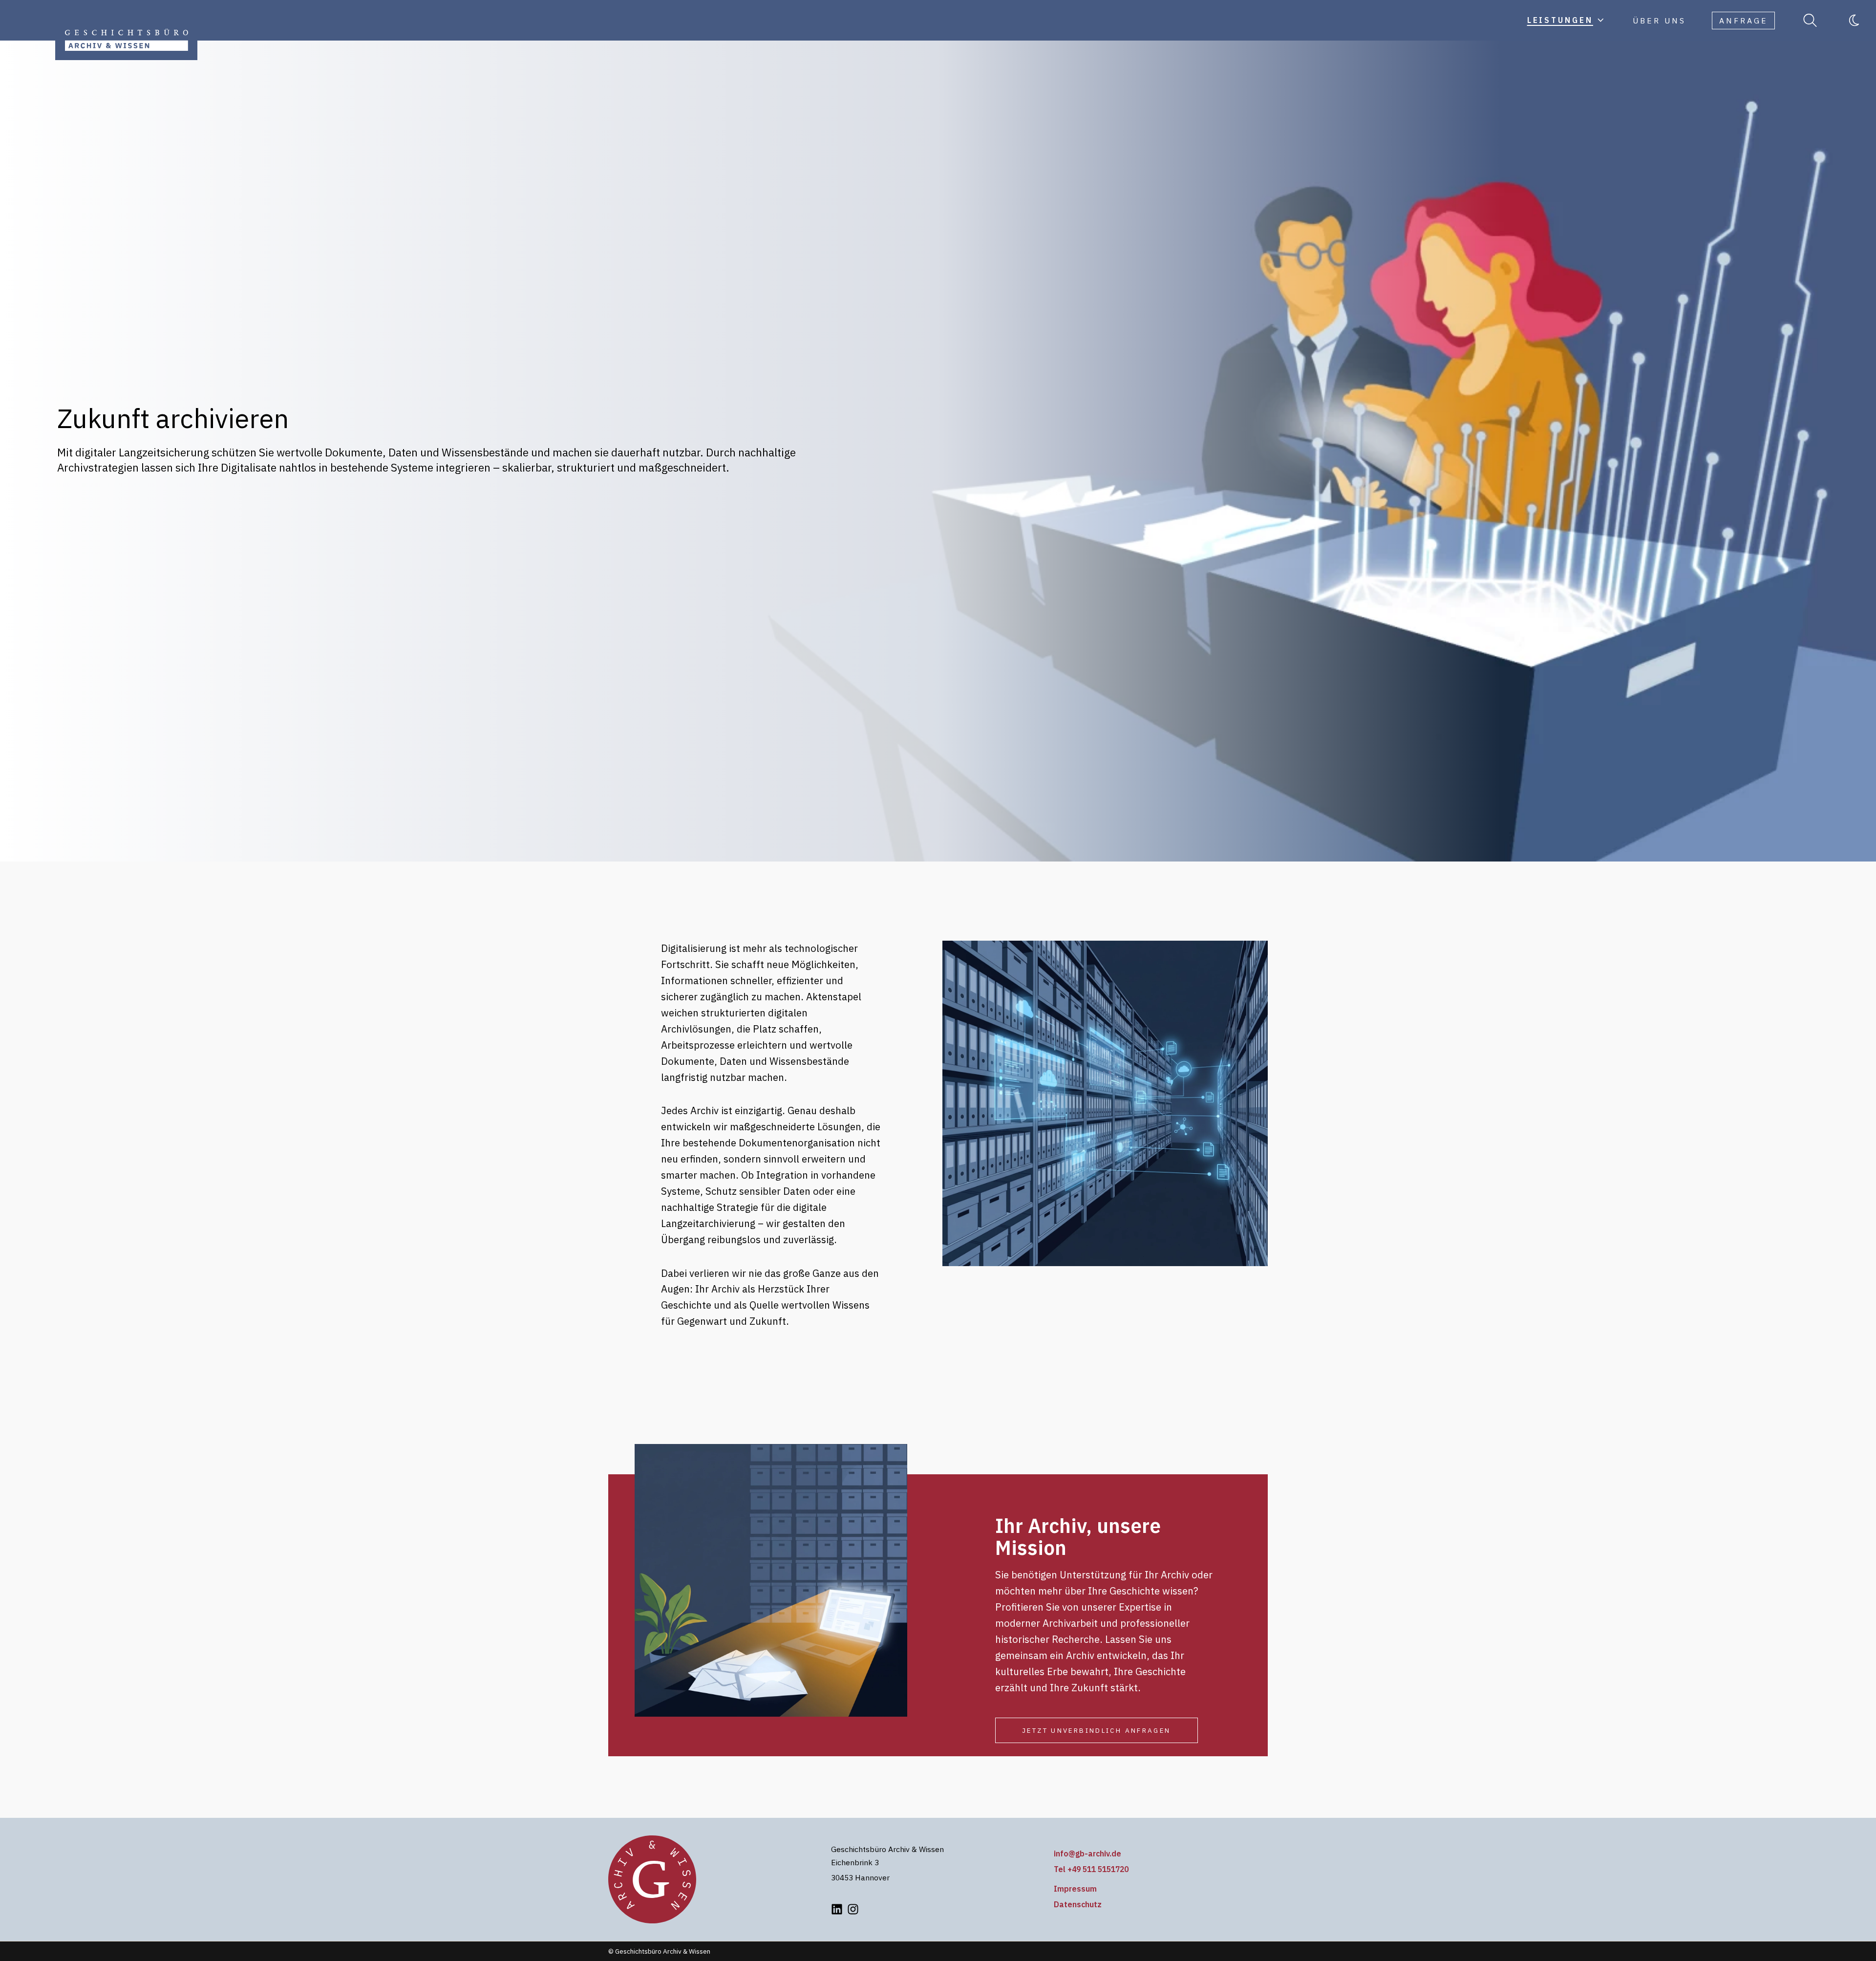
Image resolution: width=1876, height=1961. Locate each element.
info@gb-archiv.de (1087, 1853)
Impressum (1075, 1889)
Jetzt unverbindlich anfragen (1097, 1730)
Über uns (1659, 21)
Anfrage (1744, 21)
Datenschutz (1078, 1904)
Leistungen (1560, 20)
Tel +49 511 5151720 (1091, 1869)
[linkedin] (837, 1909)
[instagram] (853, 1909)
